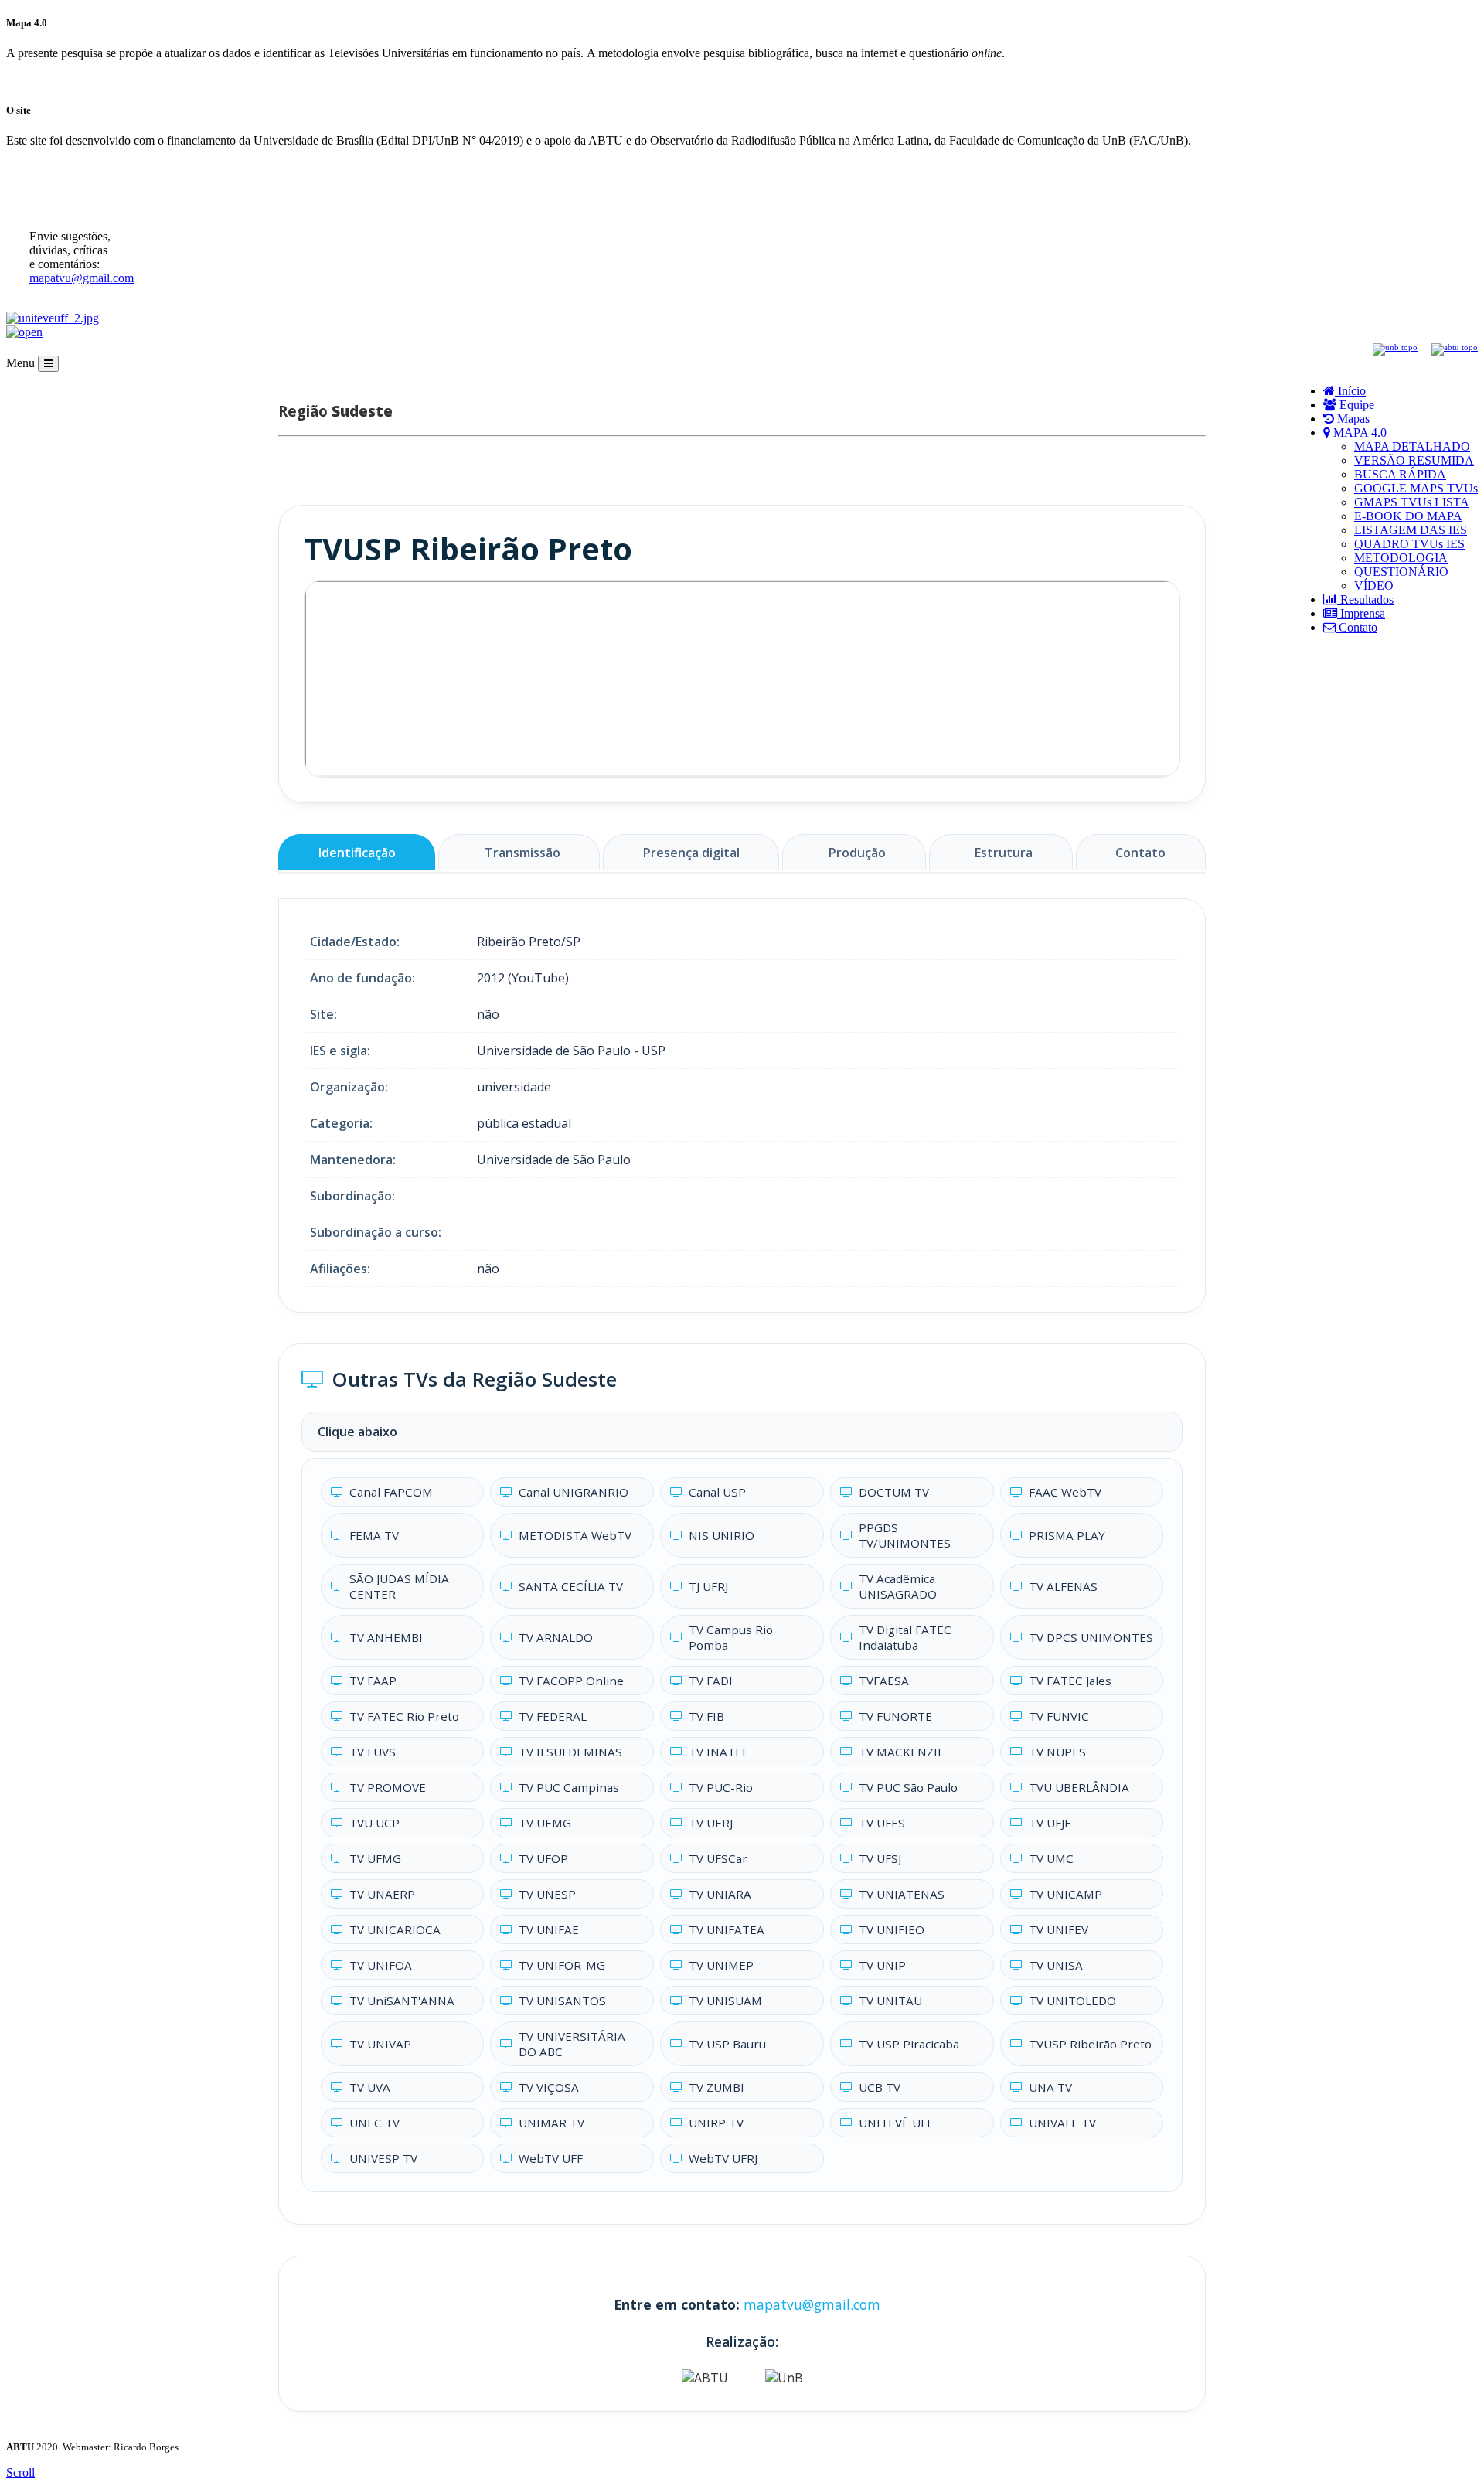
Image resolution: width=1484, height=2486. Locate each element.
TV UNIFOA (381, 1965)
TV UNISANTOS (562, 2001)
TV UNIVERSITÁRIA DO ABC (572, 2044)
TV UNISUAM (725, 2001)
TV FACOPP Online (571, 1681)
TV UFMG (375, 1858)
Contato (1356, 627)
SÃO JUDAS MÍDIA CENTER (399, 1586)
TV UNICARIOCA (395, 1929)
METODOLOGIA (1401, 558)
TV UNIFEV (1059, 1929)
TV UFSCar (718, 1858)
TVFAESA (884, 1681)
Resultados (1365, 599)
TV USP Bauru (727, 2044)
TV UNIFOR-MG (562, 1965)
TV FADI (711, 1681)
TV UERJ (711, 1823)
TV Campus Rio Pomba (731, 1637)
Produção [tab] (857, 853)
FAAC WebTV (1065, 1492)
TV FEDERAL (553, 1716)
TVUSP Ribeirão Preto (1090, 2044)
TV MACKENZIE (902, 1752)
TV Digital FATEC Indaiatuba (905, 1637)
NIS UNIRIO (722, 1535)
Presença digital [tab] (691, 853)
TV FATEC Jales (1070, 1681)
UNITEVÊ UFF (896, 2123)
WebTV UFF (551, 2158)
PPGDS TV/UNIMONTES (905, 1535)
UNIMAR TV (551, 2123)
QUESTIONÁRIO (1401, 572)
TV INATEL (718, 1752)
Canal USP (717, 1492)
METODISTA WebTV (575, 1535)
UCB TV (880, 2087)
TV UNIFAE (549, 1929)
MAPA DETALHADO (1412, 446)
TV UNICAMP (1065, 1894)
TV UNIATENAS (902, 1894)
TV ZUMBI (716, 2087)
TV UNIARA (720, 1894)
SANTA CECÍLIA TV (571, 1586)
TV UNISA (1056, 1965)
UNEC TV (374, 2123)
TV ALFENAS (1063, 1586)
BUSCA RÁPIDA (1400, 474)
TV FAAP (373, 1681)
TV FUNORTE (895, 1716)
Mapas (1352, 419)
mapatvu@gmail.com (82, 278)
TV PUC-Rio (721, 1787)
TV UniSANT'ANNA (402, 2001)
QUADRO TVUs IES (1409, 544)
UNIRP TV (716, 2123)
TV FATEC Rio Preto (404, 1716)
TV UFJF (1050, 1823)
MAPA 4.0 (1358, 432)
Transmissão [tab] (522, 853)
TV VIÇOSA (549, 2087)
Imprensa (1361, 613)
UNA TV (1050, 2087)
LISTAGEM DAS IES (1411, 530)
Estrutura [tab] (1004, 853)
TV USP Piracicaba (909, 2044)
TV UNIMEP (721, 1965)
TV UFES (882, 1823)
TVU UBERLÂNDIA (1079, 1787)
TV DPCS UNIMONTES (1091, 1637)
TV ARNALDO (556, 1637)
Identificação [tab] (357, 853)
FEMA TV (374, 1535)
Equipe (1355, 405)
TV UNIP (882, 1965)
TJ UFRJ (708, 1586)
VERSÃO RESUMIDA (1414, 460)
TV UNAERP (382, 1894)
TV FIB (706, 1716)
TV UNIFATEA (727, 1929)
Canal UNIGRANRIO (574, 1492)
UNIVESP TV (383, 2158)
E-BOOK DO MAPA (1408, 516)
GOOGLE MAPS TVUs (1416, 488)
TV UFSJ (880, 1858)
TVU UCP (374, 1823)
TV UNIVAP (380, 2044)
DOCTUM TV (894, 1492)
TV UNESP (547, 1894)
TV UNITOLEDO (1072, 2001)
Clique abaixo (357, 1432)
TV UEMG (545, 1823)
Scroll (20, 2472)
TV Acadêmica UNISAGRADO (898, 1586)
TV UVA (370, 2087)
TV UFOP (543, 1858)
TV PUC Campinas (569, 1787)
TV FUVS (373, 1752)
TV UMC (1051, 1858)
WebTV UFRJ (723, 2158)
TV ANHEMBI (386, 1637)
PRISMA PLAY (1067, 1535)
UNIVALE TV (1062, 2123)
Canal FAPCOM (391, 1492)
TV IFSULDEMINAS (570, 1752)
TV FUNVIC (1059, 1716)
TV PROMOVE (388, 1787)
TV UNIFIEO (892, 1929)
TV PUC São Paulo (908, 1787)
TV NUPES (1057, 1752)
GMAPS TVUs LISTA (1412, 502)
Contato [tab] (1140, 853)
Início (1350, 391)
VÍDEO (1374, 586)
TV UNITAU (890, 2001)
